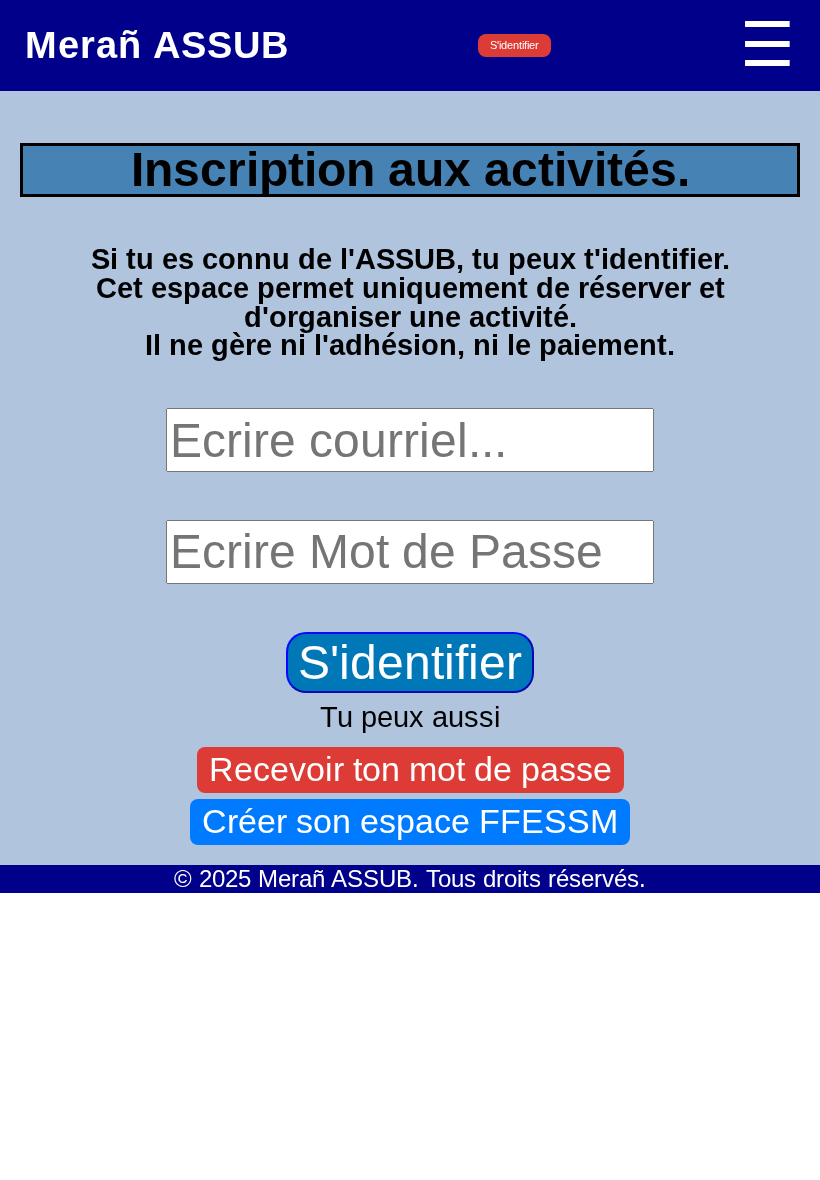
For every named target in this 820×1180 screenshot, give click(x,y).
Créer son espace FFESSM (410, 821)
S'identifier (514, 45)
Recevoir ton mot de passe (410, 769)
